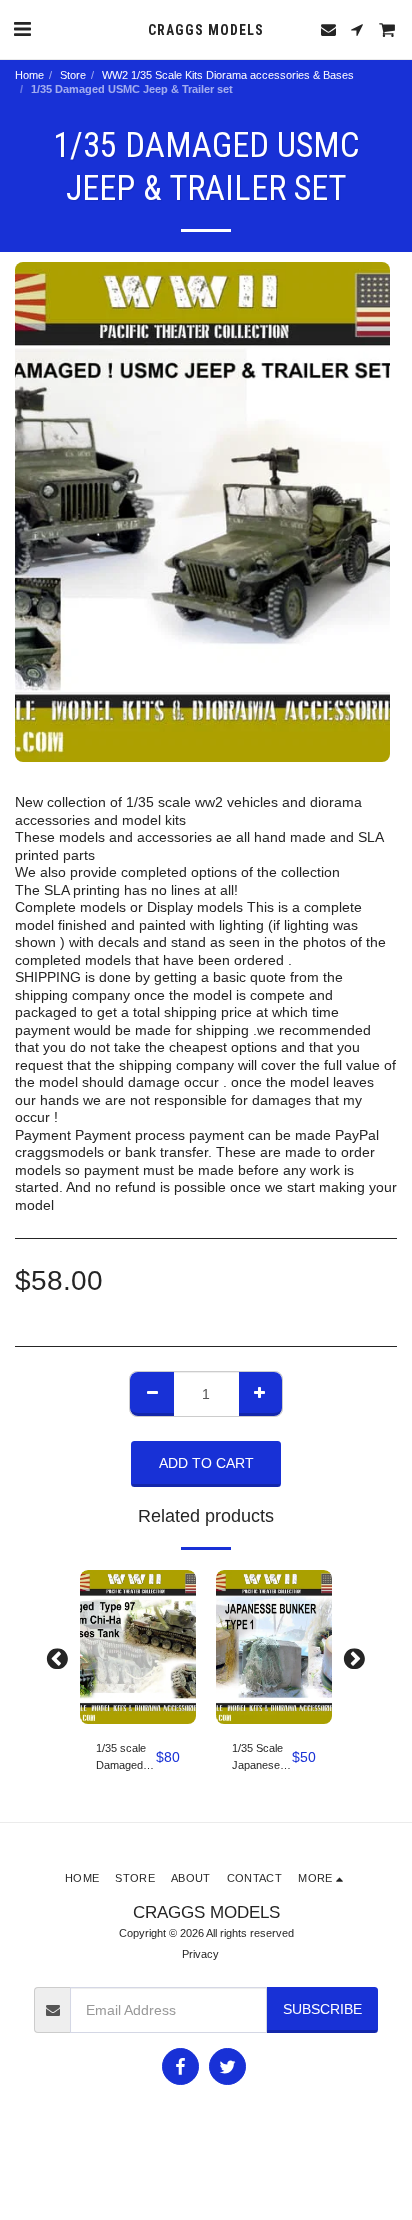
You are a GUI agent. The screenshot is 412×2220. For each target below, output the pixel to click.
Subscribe (322, 2009)
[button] (22, 29)
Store (73, 75)
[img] (138, 1647)
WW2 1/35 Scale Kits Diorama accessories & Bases (228, 75)
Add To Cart (142, 1709)
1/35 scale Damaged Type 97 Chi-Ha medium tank (121, 1758)
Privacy (200, 1954)
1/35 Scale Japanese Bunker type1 (257, 1758)
